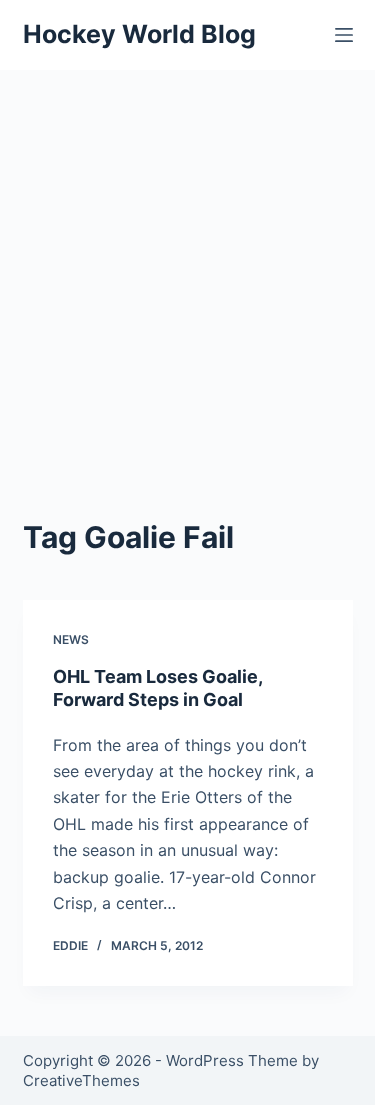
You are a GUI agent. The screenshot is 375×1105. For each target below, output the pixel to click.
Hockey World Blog (139, 34)
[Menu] (344, 35)
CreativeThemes (81, 1080)
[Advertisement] (187, 267)
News (71, 639)
